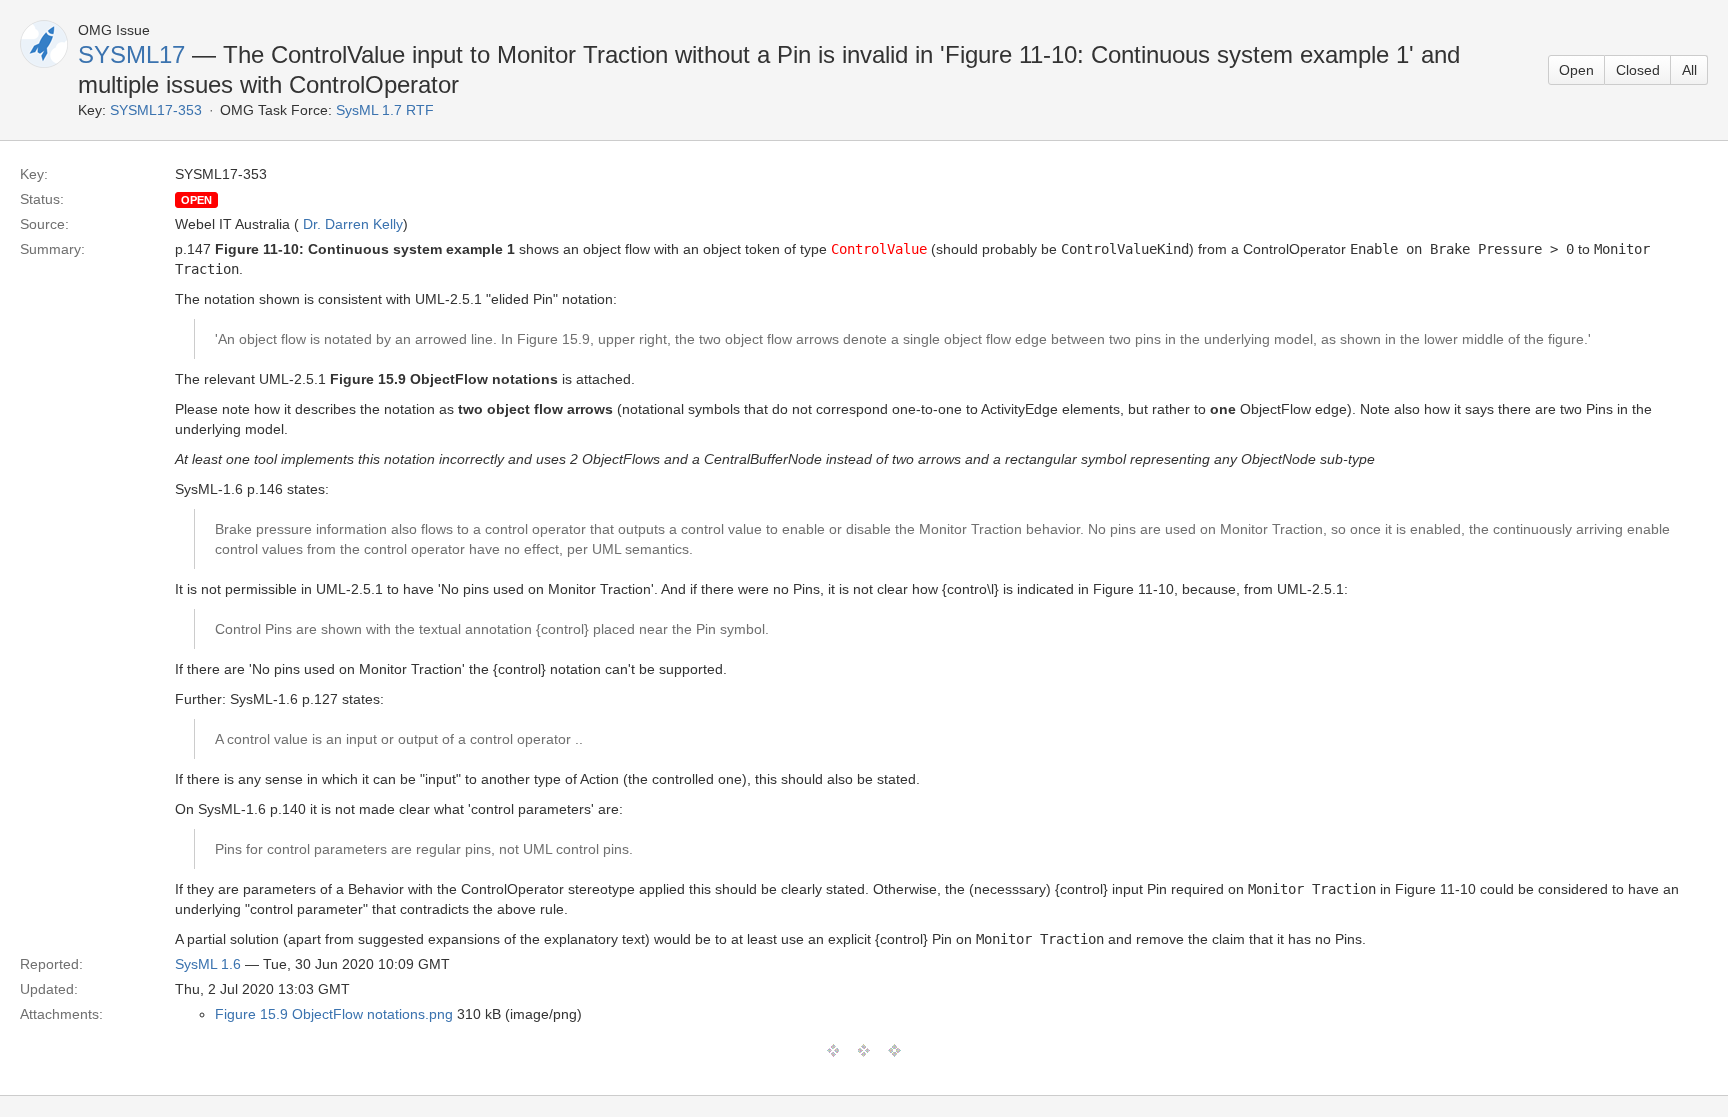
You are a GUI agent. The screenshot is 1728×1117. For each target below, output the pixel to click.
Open (1576, 70)
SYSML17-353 (156, 110)
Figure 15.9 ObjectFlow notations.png (334, 1014)
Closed (1638, 70)
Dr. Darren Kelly (353, 224)
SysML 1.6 (208, 964)
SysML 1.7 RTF (385, 110)
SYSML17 (131, 54)
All (1689, 70)
